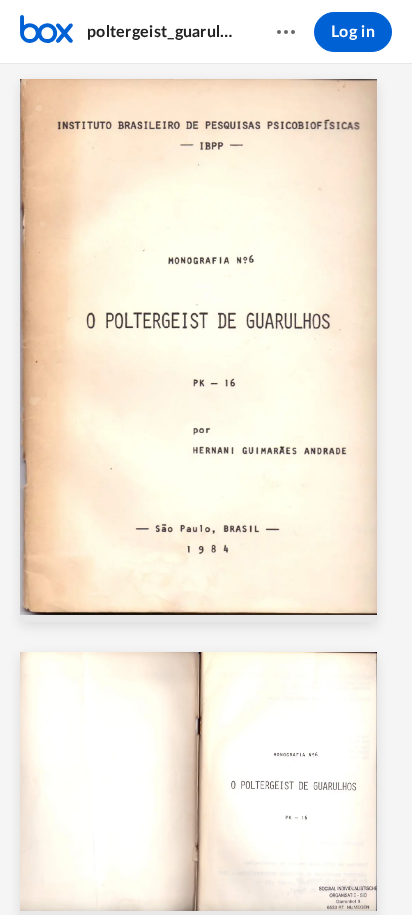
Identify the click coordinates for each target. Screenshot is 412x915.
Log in (353, 32)
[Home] (46, 32)
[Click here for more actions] (286, 32)
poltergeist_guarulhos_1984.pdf (162, 32)
